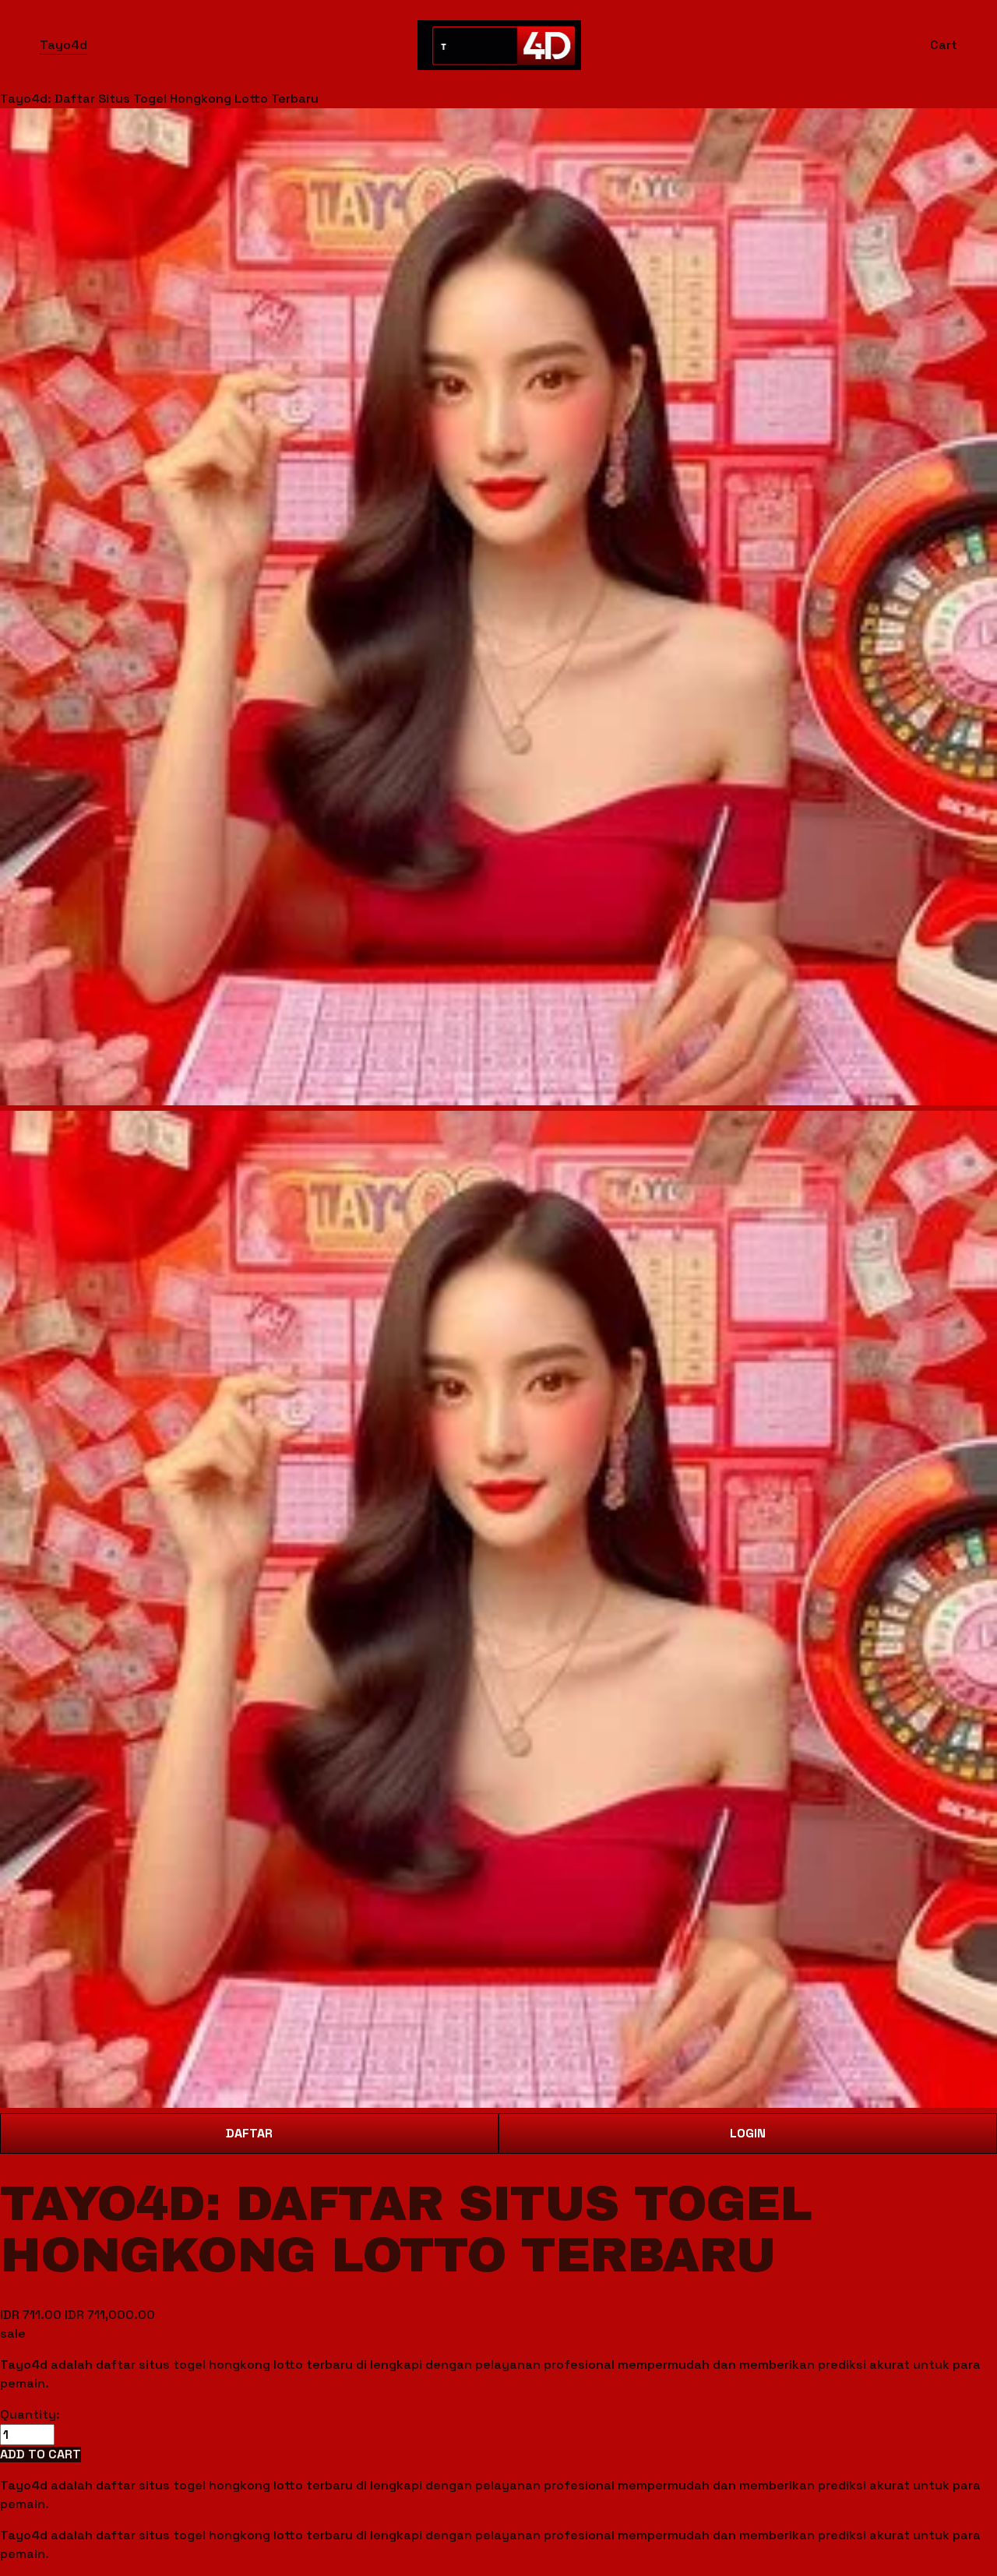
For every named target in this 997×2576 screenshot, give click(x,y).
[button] (41, 2454)
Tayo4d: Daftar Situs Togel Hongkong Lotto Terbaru (159, 99)
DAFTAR (249, 2133)
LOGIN (748, 2133)
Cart (944, 45)
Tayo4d (63, 45)
